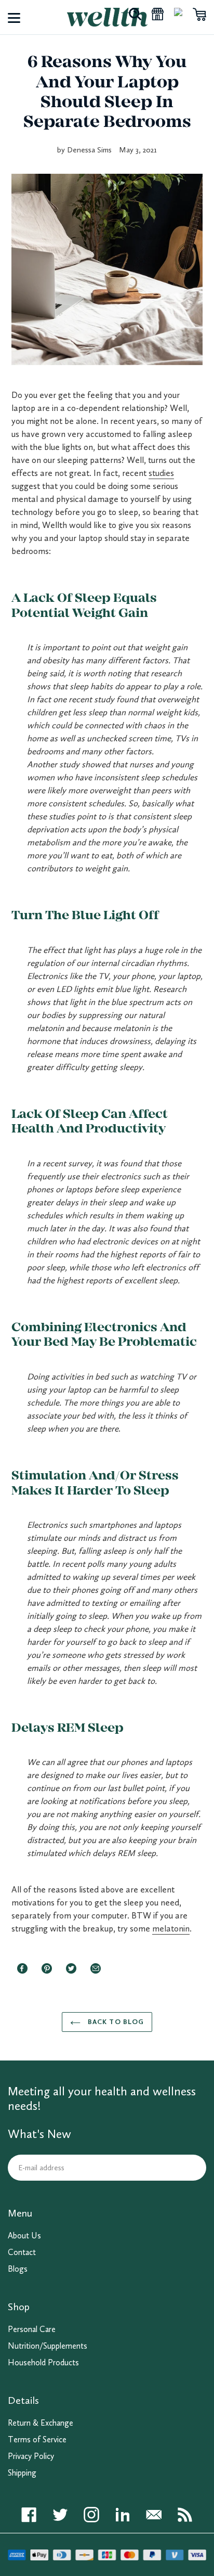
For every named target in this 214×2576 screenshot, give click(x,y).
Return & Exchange (41, 2423)
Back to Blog (115, 2022)
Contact (22, 2252)
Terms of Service (37, 2439)
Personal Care (32, 2329)
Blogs (18, 2269)
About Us (24, 2236)
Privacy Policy (31, 2456)
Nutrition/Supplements (48, 2346)
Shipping (22, 2473)
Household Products (43, 2362)
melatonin (171, 1928)
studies (161, 473)
